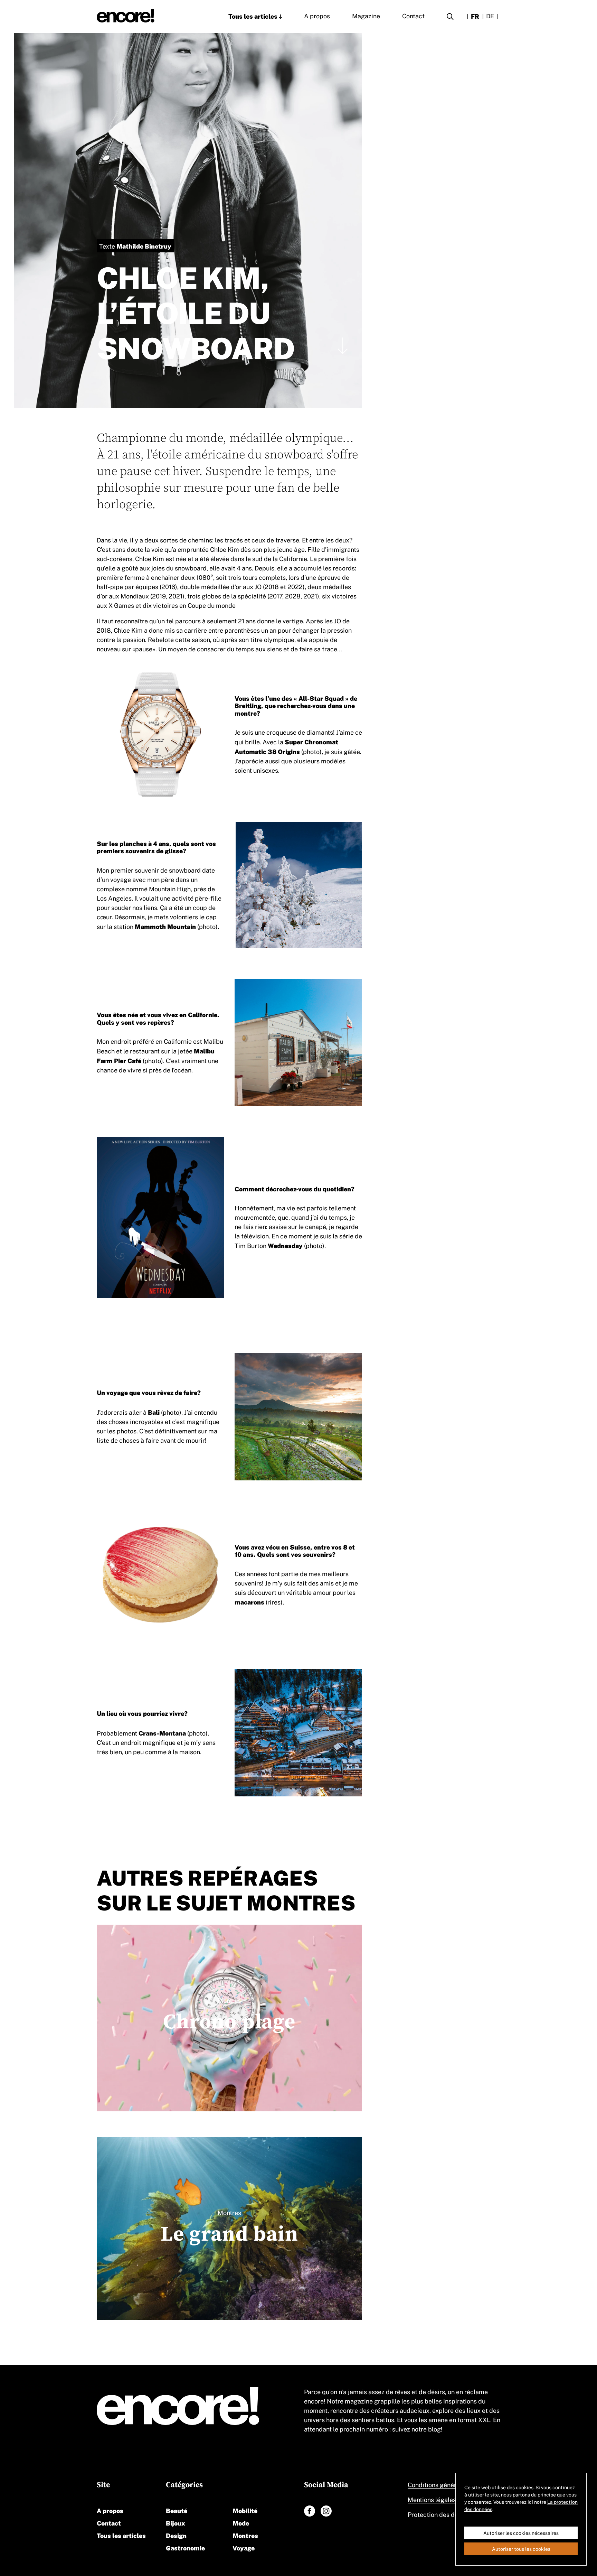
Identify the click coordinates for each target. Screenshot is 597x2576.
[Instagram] (326, 2511)
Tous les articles (253, 16)
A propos (317, 16)
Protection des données (441, 2514)
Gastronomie (185, 2547)
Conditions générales (438, 2484)
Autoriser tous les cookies (521, 2549)
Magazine (366, 16)
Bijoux (176, 2523)
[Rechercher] (450, 17)
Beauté (177, 2510)
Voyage (244, 2547)
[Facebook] (310, 2511)
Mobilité (245, 2510)
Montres (245, 2535)
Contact (413, 16)
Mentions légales (432, 2499)
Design (176, 2535)
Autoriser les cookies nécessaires (521, 2533)
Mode (241, 2523)
